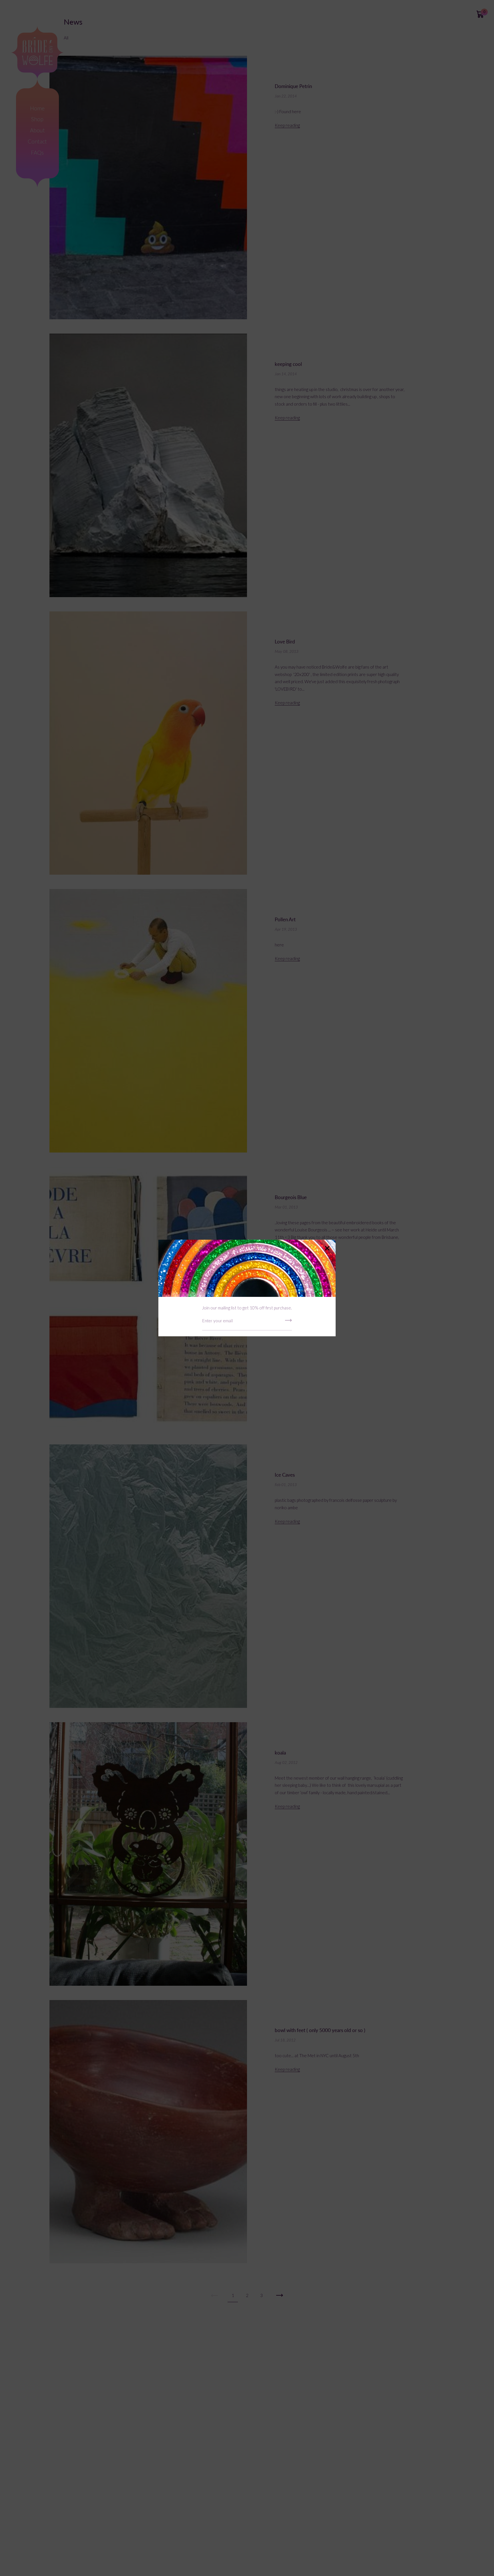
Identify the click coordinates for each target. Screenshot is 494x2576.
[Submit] (288, 1322)
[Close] (327, 1249)
